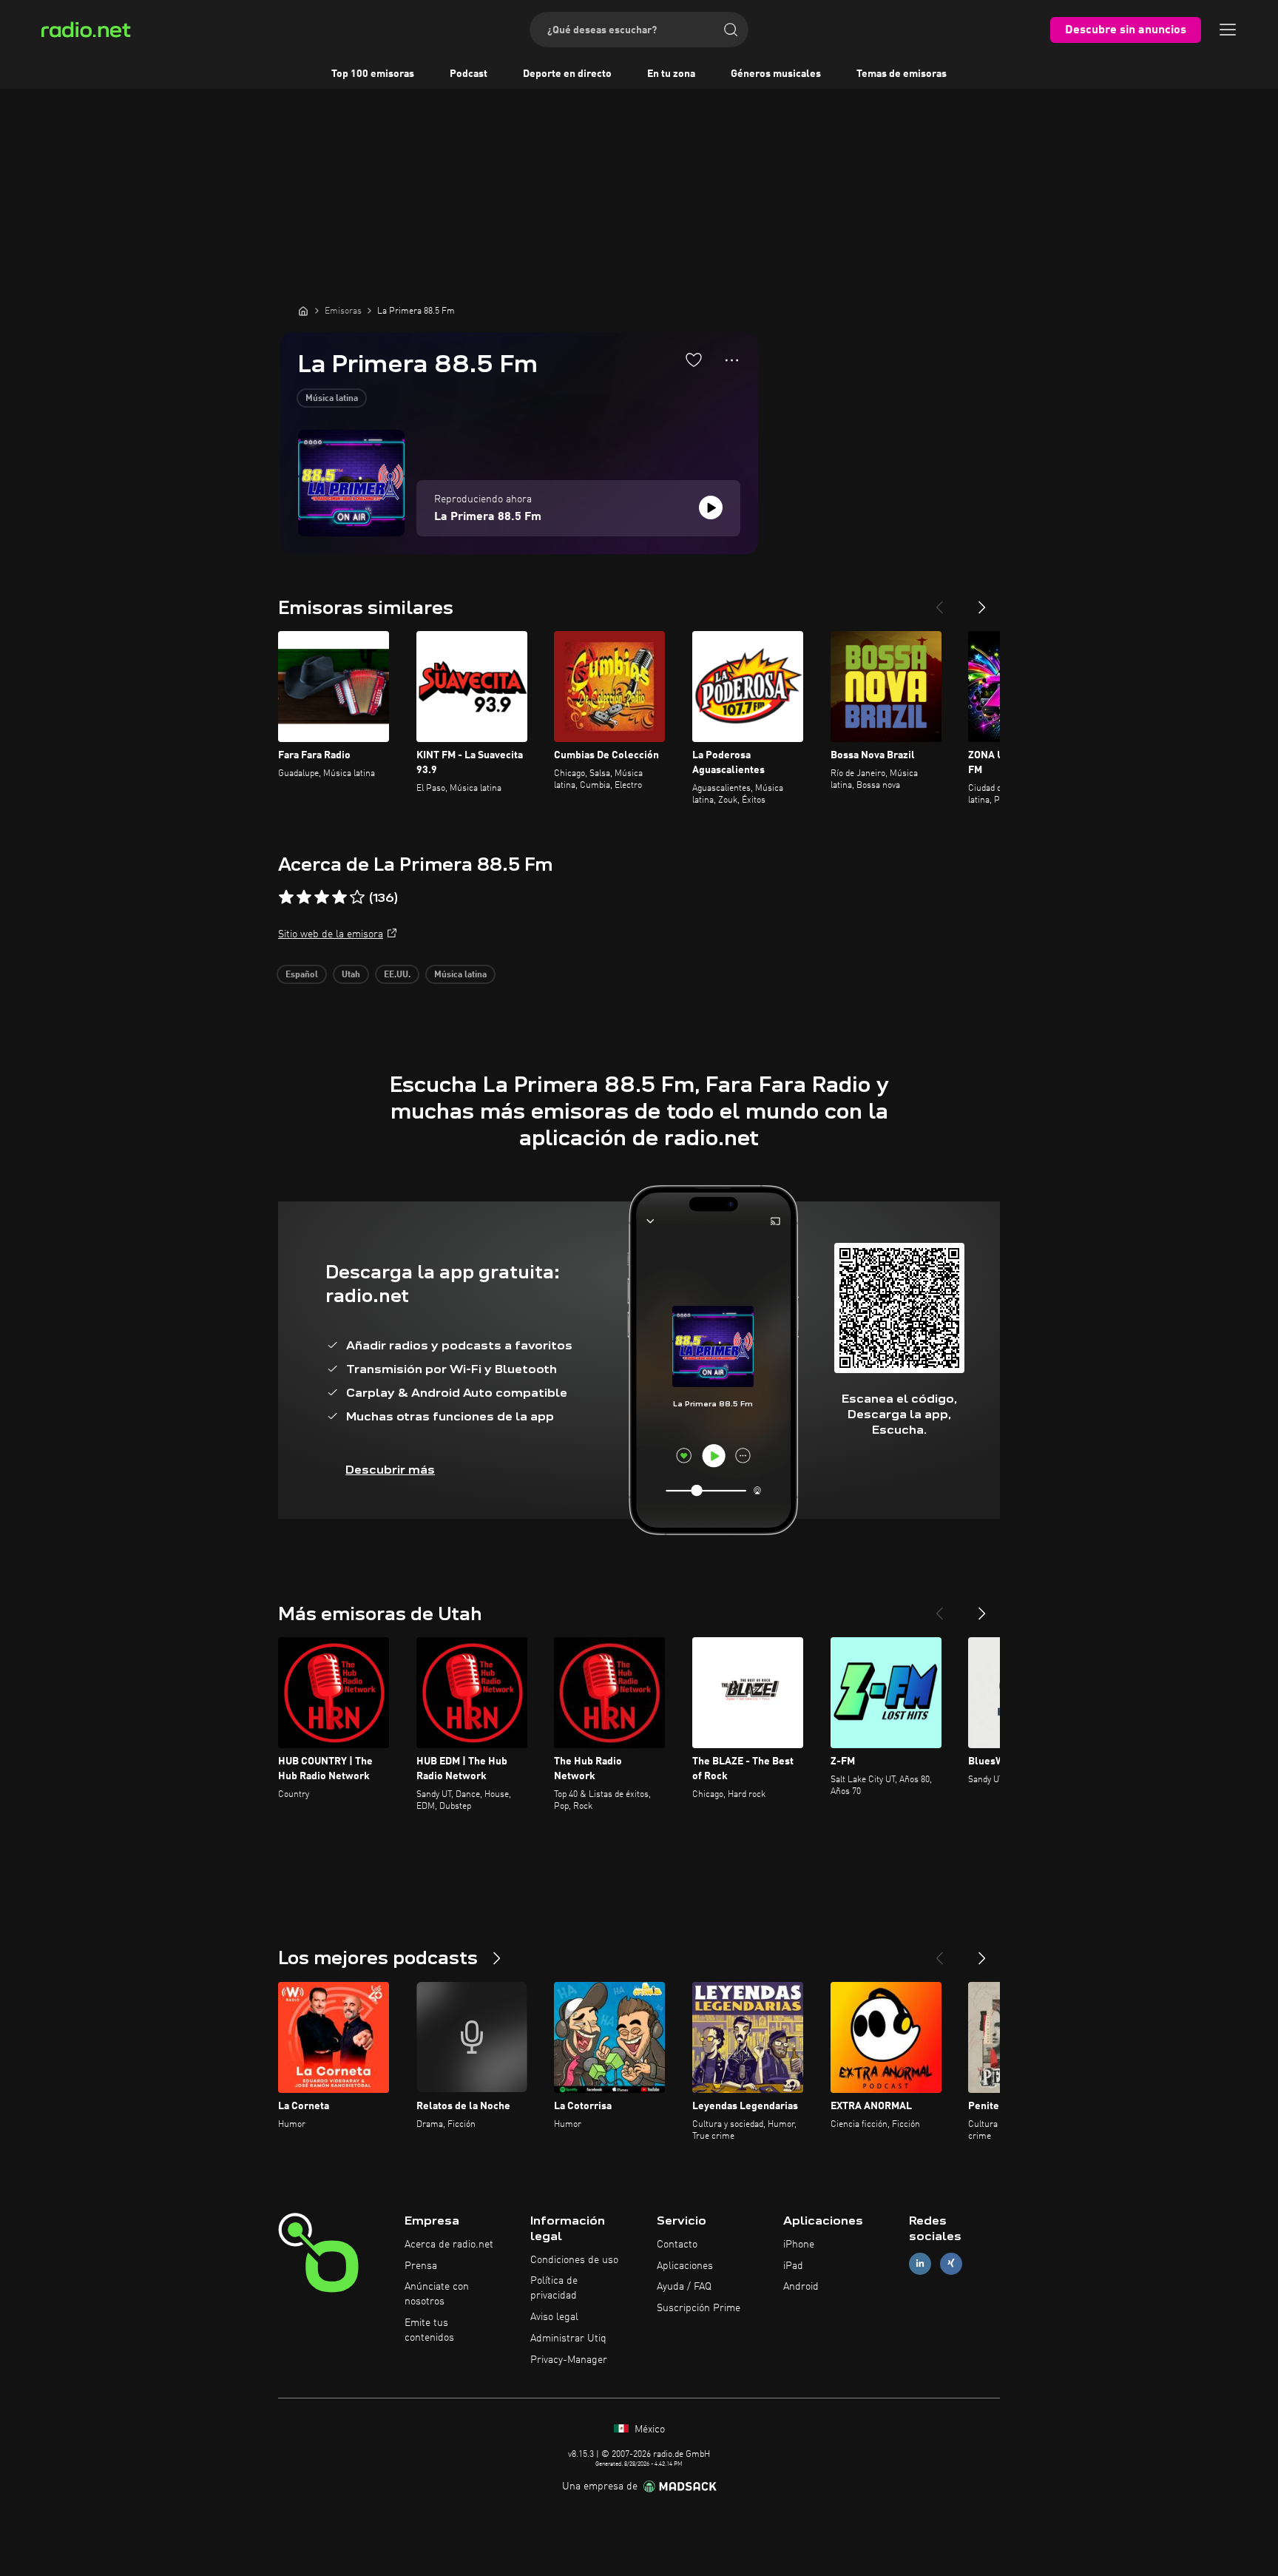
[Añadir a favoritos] (694, 360)
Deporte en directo (567, 74)
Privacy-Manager (569, 2360)
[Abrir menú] (1228, 30)
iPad (793, 2266)
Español (302, 975)
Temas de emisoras (902, 74)
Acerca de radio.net (449, 2245)
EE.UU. (397, 975)
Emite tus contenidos (429, 2330)
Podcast (469, 74)
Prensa (421, 2266)
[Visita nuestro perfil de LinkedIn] (920, 2263)
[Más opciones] (732, 360)
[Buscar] (731, 30)
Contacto (677, 2245)
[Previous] (939, 601)
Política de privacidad (554, 2288)
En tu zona (671, 74)
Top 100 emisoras (373, 74)
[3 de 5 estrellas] (322, 897)
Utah (351, 975)
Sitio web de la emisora (331, 934)
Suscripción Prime (699, 2308)
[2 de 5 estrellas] (304, 897)
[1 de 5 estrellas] (286, 897)
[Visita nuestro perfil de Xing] (951, 2263)
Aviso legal (554, 2317)
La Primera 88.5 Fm (488, 517)
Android (801, 2287)
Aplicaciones (685, 2266)
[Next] (982, 601)
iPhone (799, 2245)
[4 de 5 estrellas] (339, 897)
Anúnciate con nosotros (437, 2294)
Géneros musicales (776, 74)
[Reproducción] (711, 508)
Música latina (332, 399)
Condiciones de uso (574, 2260)
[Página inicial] (303, 311)
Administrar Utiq (568, 2339)
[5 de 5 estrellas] (357, 897)
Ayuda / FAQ (684, 2287)
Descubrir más (390, 1470)
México (648, 2430)
